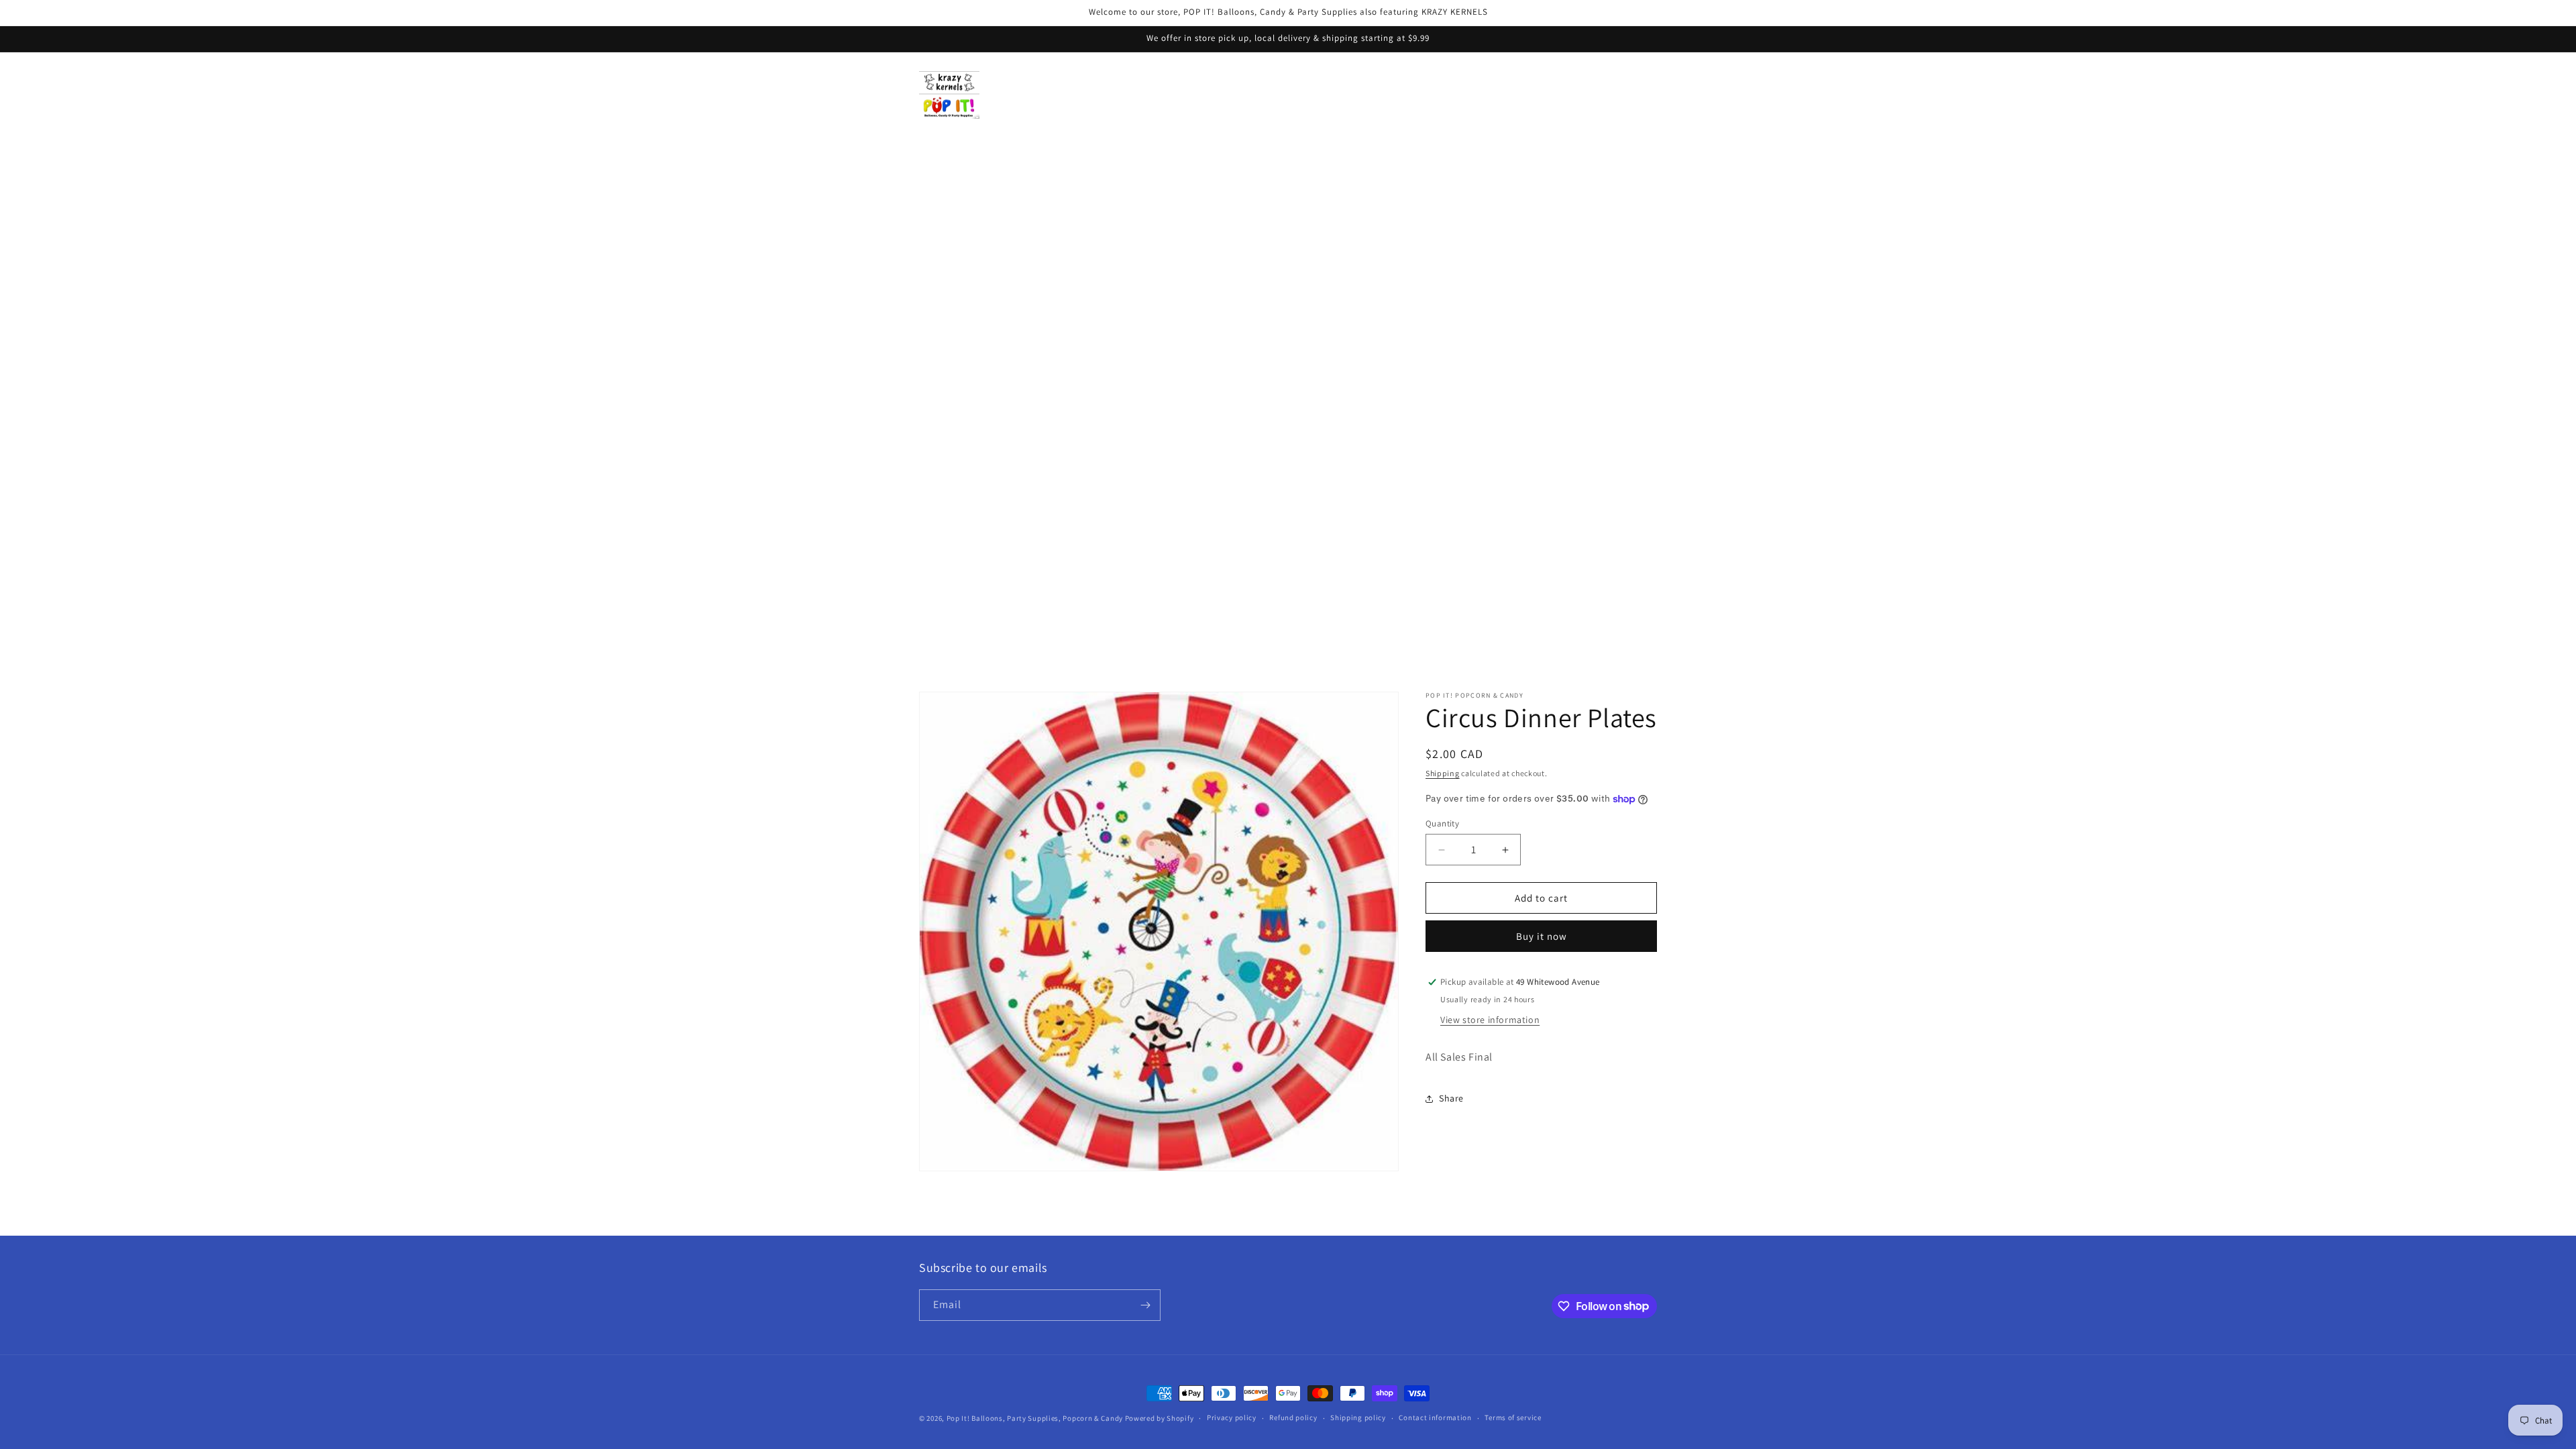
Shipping (1443, 773)
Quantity (1442, 823)
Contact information (1435, 1417)
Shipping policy (1358, 1417)
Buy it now (1542, 936)
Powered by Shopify (1160, 1418)
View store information (1490, 1020)
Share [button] (1451, 1098)
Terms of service (1513, 1417)
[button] (1586, 95)
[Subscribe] (1145, 1305)
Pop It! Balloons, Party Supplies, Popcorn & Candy (1035, 1418)
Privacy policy (1232, 1417)
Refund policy (1293, 1417)
